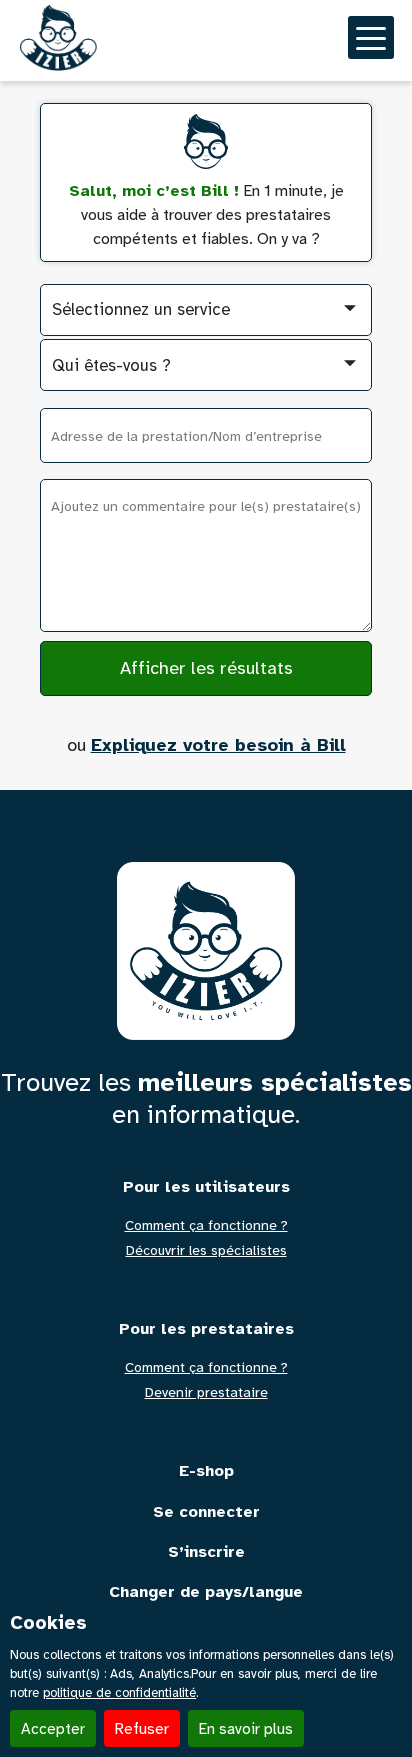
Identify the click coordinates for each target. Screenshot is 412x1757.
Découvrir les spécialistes (206, 1251)
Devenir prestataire (206, 1393)
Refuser (142, 1728)
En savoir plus (246, 1728)
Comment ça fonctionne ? (206, 1226)
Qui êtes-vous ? (111, 365)
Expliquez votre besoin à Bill (218, 745)
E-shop (206, 1471)
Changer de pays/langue (206, 1592)
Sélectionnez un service (141, 309)
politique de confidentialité (119, 1693)
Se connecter (206, 1512)
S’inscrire (206, 1552)
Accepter (53, 1728)
